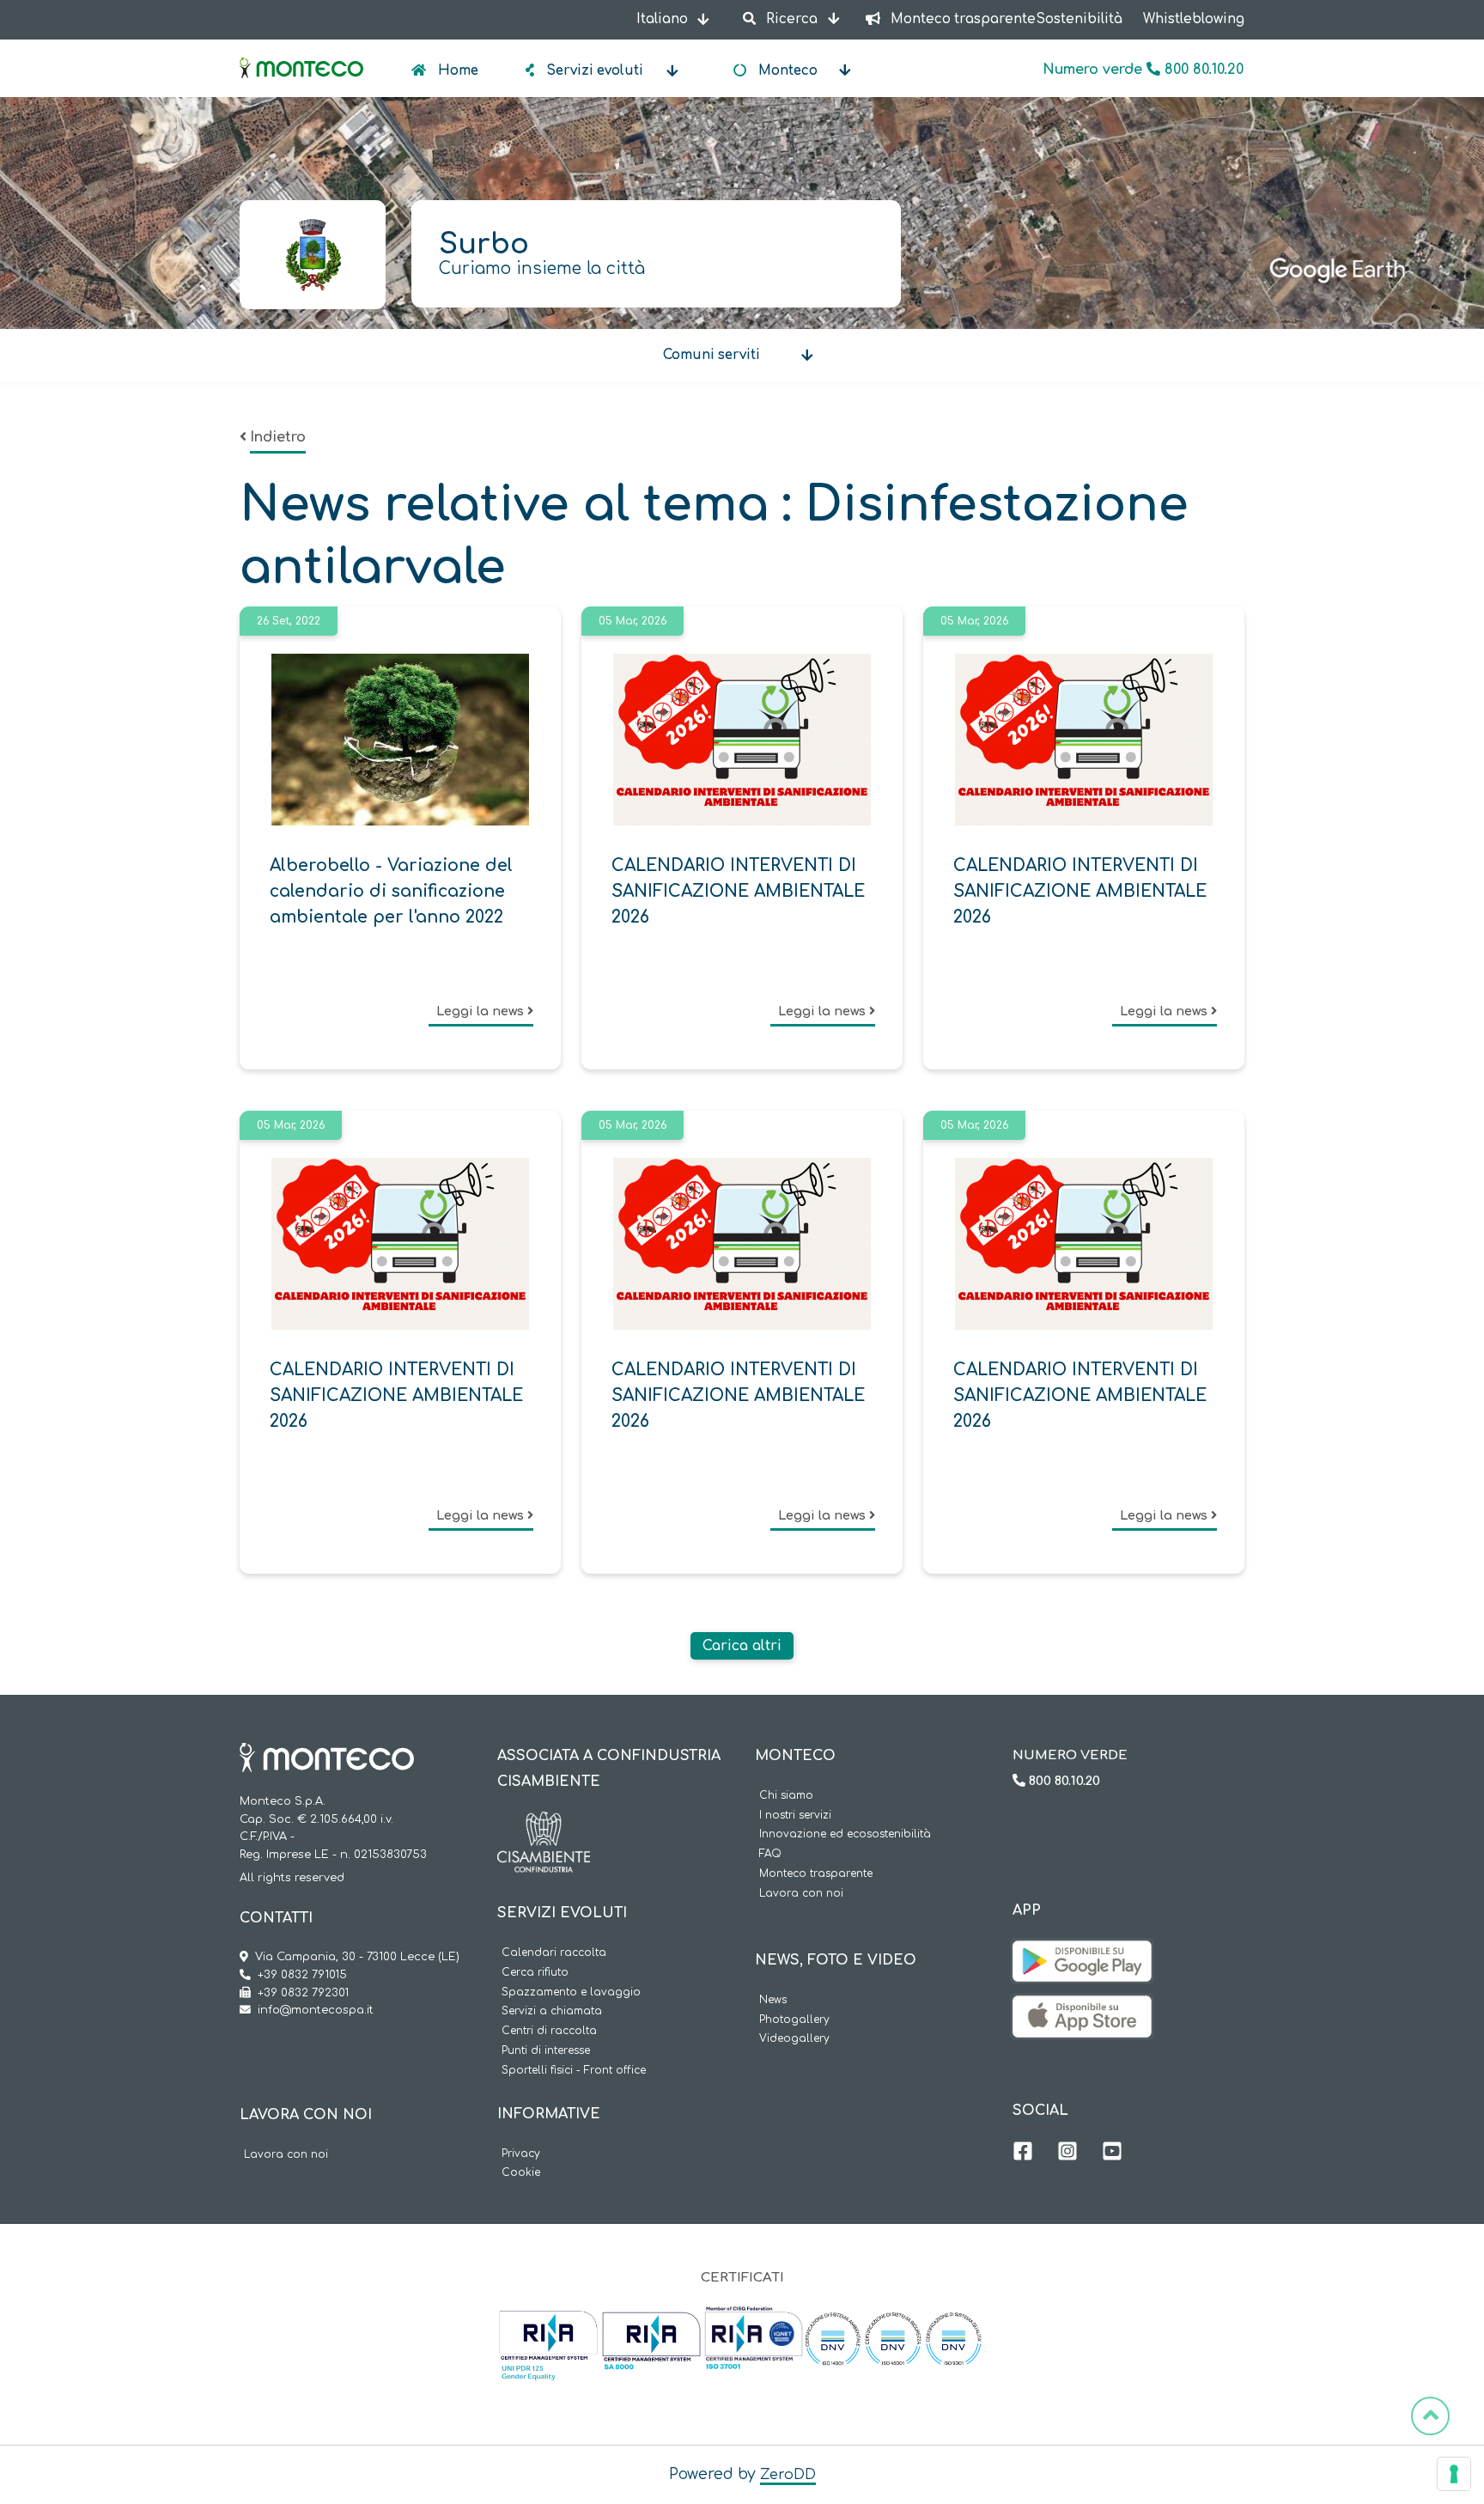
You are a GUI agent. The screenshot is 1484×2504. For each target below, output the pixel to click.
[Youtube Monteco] (1112, 2154)
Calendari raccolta (554, 1953)
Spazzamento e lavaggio (571, 1992)
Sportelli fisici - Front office (574, 2071)
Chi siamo (786, 1796)
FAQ (770, 1854)
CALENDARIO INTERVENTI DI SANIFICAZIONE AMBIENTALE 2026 (738, 891)
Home (456, 71)
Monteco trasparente (816, 1874)
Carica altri (742, 1646)
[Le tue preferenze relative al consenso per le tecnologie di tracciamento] (1454, 2474)
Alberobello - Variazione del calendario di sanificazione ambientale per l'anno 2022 (391, 891)
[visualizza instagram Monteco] (1067, 2154)
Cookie (521, 2173)
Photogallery (794, 2020)
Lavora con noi (286, 2155)
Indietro (278, 437)
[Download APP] (1082, 1953)
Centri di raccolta (549, 2031)
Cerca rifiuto (535, 1973)
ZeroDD (788, 2475)
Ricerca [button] (792, 19)
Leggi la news (482, 1011)
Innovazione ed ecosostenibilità (845, 1834)
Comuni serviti (712, 355)
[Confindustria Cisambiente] (544, 1825)
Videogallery (794, 2039)
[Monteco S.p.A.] (301, 53)
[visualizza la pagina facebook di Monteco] (1023, 2154)
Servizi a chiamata (552, 2011)
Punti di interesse (546, 2051)
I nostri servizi (795, 1816)
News (773, 2000)
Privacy (521, 2154)
